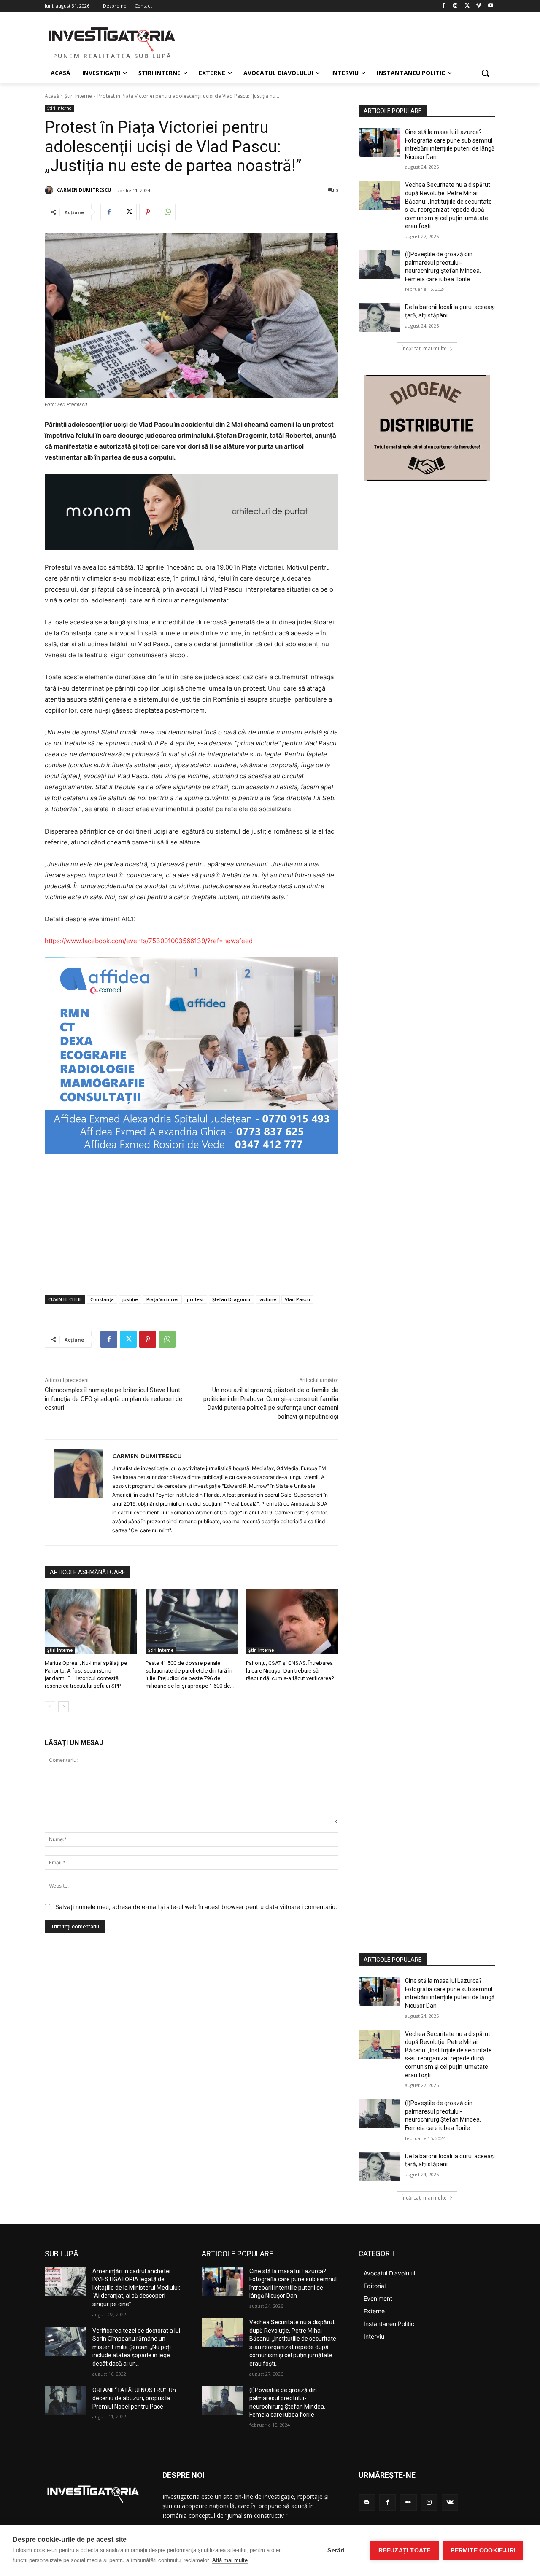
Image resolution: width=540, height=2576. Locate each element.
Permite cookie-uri (483, 2550)
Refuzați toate (405, 2550)
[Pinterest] (148, 212)
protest (195, 1299)
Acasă (52, 96)
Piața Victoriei (162, 1299)
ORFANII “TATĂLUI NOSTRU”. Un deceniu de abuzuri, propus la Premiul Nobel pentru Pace (134, 2398)
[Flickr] (408, 2502)
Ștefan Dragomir (232, 1299)
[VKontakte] (450, 2502)
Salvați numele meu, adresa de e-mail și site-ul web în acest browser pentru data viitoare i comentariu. (196, 1907)
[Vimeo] (479, 6)
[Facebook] (444, 6)
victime (268, 1299)
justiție (130, 1299)
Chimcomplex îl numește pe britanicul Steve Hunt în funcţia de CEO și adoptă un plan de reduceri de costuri (113, 1399)
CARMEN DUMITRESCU (84, 190)
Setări (336, 2550)
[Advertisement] (192, 1225)
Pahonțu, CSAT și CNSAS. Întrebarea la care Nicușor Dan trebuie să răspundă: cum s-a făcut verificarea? (290, 1671)
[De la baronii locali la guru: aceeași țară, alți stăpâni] (379, 317)
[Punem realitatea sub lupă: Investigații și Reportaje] (112, 38)
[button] (485, 73)
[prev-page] (50, 1707)
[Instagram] (455, 6)
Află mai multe (230, 2560)
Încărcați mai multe (424, 348)
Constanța (102, 1299)
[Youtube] (490, 6)
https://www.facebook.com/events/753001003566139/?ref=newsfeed (149, 941)
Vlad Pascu (297, 1299)
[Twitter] (467, 6)
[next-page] (63, 1707)
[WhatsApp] (167, 212)
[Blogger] (367, 2502)
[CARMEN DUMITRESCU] (50, 190)
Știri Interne (78, 96)
